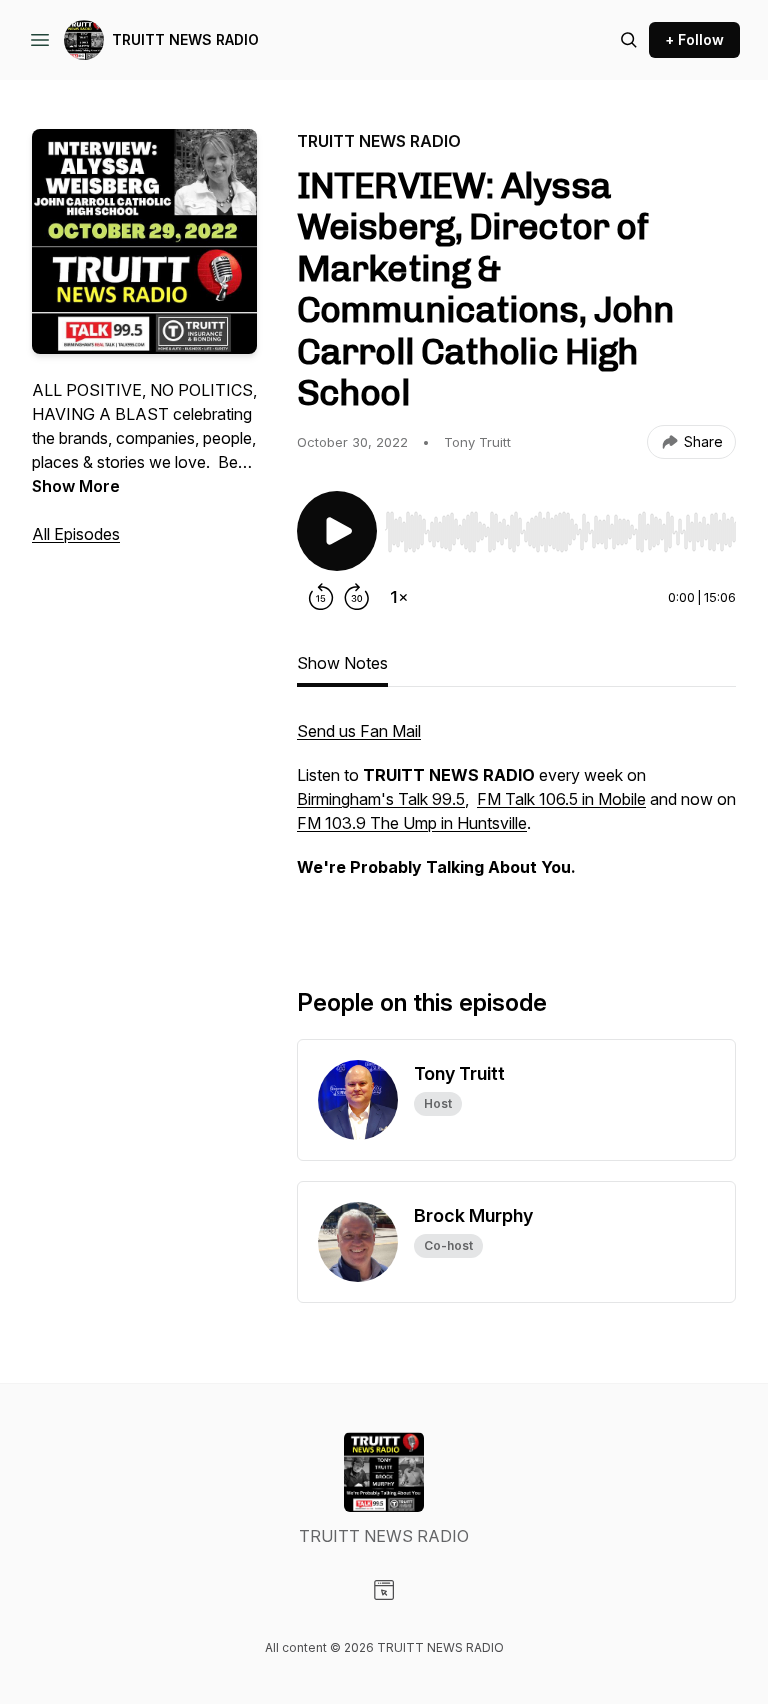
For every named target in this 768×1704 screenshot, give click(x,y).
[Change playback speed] (399, 597)
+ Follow (694, 39)
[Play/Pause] (337, 531)
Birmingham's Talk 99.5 (381, 799)
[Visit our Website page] (384, 1590)
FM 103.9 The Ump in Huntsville (412, 823)
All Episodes (76, 534)
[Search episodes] (629, 40)
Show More (76, 486)
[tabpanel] (516, 821)
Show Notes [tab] (342, 663)
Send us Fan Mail (359, 731)
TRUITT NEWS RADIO (185, 39)
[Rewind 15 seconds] (321, 597)
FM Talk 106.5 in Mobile (561, 799)
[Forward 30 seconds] (357, 597)
